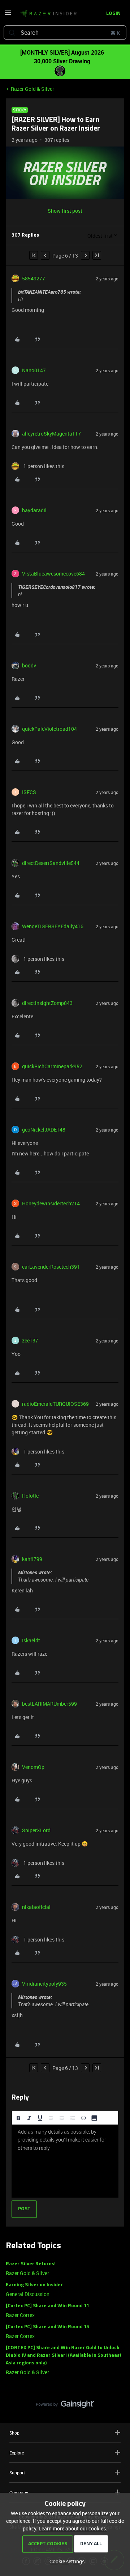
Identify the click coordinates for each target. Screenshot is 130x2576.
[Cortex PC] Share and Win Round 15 (47, 2327)
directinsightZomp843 (47, 1003)
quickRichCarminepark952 (52, 1066)
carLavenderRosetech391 (51, 1267)
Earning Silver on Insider (34, 2285)
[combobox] (65, 33)
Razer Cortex (20, 2315)
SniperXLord (36, 1830)
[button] (8, 15)
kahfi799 (32, 1559)
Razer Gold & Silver (32, 89)
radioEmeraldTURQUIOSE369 (55, 1404)
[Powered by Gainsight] (65, 2406)
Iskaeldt (31, 1640)
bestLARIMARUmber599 (49, 1704)
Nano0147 (34, 370)
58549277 (34, 278)
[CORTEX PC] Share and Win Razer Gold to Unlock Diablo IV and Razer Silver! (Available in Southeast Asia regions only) (64, 2356)
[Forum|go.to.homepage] (46, 14)
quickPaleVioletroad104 (49, 729)
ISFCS (29, 792)
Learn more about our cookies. (73, 2528)
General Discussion (28, 2294)
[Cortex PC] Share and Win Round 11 (47, 2306)
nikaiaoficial (36, 1907)
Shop (14, 2433)
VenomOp (33, 1767)
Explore (17, 2453)
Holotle (30, 1496)
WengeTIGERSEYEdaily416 (53, 926)
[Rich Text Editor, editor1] (65, 2161)
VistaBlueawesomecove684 (53, 574)
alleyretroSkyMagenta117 (51, 434)
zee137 (30, 1340)
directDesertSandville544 (51, 863)
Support (17, 2473)
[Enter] (12, 33)
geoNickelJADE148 (44, 1130)
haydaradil (34, 510)
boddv (29, 665)
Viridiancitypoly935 (44, 1984)
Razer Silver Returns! (31, 2264)
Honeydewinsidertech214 (51, 1203)
